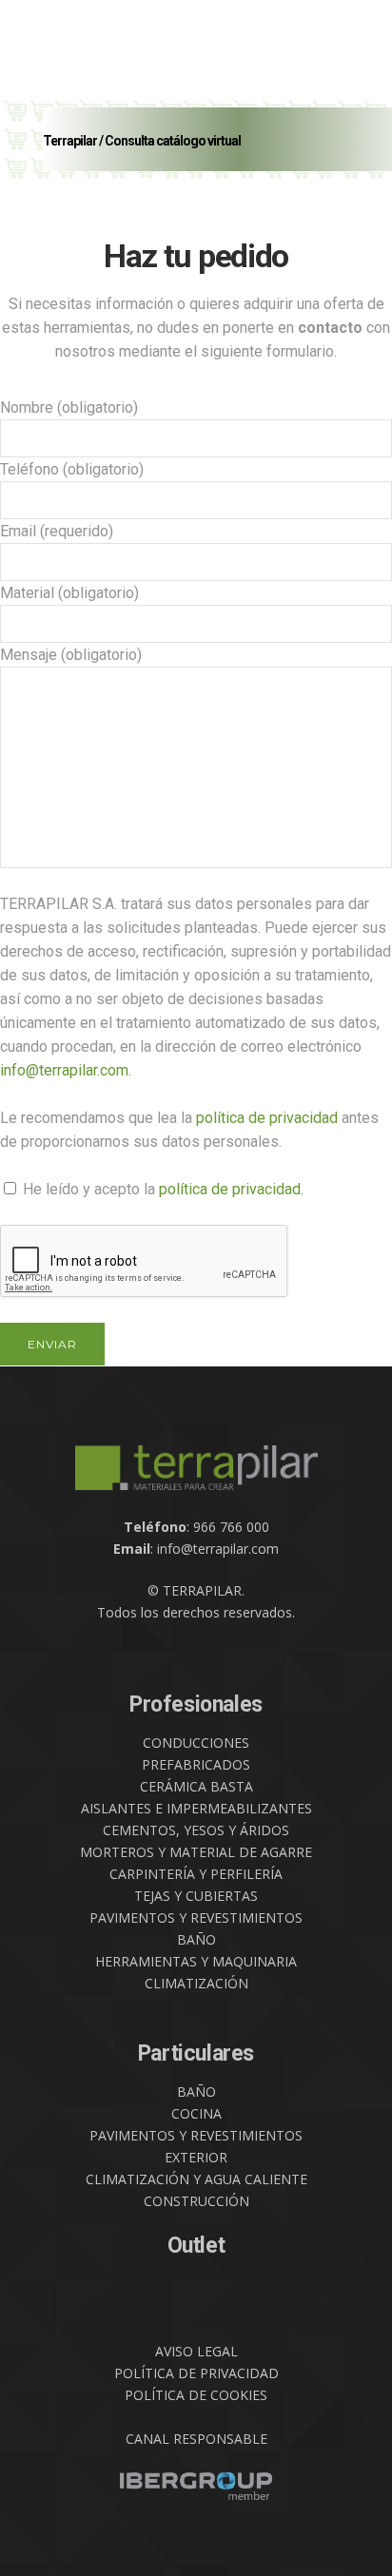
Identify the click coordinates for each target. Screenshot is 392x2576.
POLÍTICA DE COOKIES (196, 2395)
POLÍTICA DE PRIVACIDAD (196, 2373)
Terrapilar (70, 141)
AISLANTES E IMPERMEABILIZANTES (196, 1808)
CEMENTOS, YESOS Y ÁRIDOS (196, 1830)
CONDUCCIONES (196, 1743)
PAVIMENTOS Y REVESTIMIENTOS (196, 1917)
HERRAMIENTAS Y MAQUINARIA (196, 1961)
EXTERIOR (196, 2157)
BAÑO (196, 1939)
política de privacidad (267, 1118)
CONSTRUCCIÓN (196, 2201)
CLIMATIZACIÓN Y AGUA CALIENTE (196, 2179)
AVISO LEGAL (196, 2351)
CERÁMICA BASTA (196, 1786)
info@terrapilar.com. (66, 1070)
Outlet (196, 2246)
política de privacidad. (231, 1189)
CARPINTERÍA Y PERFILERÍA (196, 1874)
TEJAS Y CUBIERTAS (196, 1896)
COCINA (196, 2113)
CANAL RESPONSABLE (196, 2439)
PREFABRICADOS (196, 1764)
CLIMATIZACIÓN (196, 1983)
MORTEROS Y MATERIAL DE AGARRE (196, 1852)
